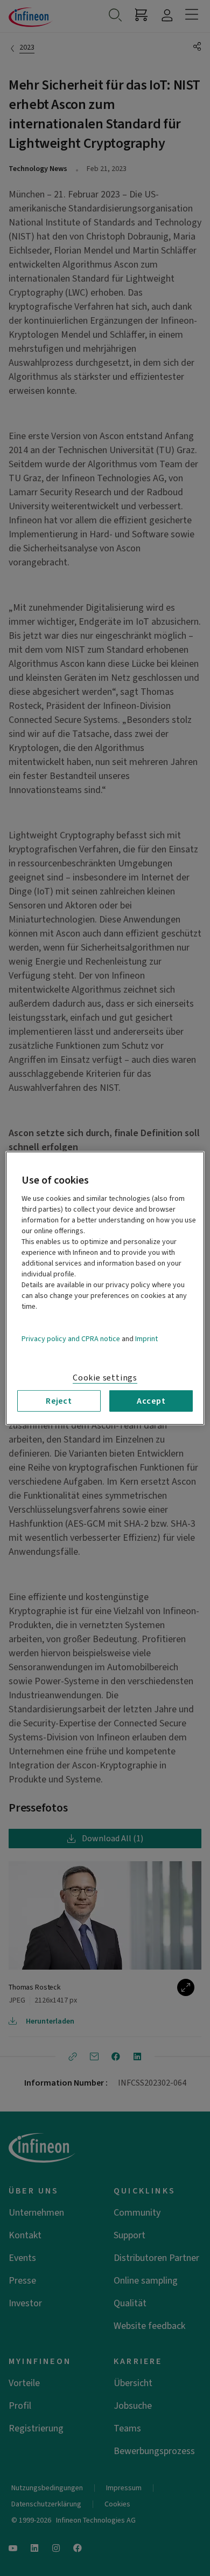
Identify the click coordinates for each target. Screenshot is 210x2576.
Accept (151, 1400)
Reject (59, 1400)
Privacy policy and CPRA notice (71, 1338)
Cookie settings (105, 1377)
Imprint (146, 1338)
